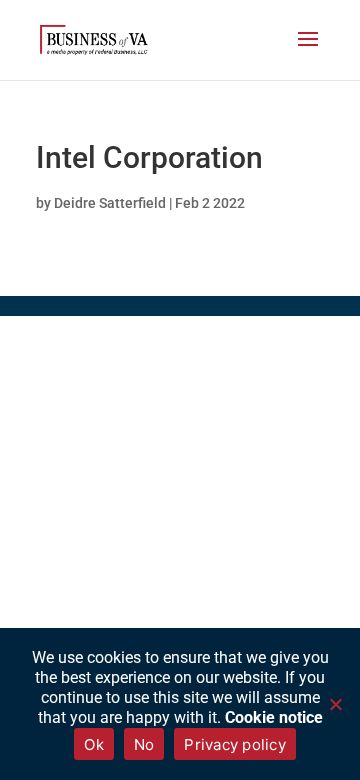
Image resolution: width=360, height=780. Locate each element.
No (144, 744)
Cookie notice (274, 717)
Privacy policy (235, 744)
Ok (94, 744)
